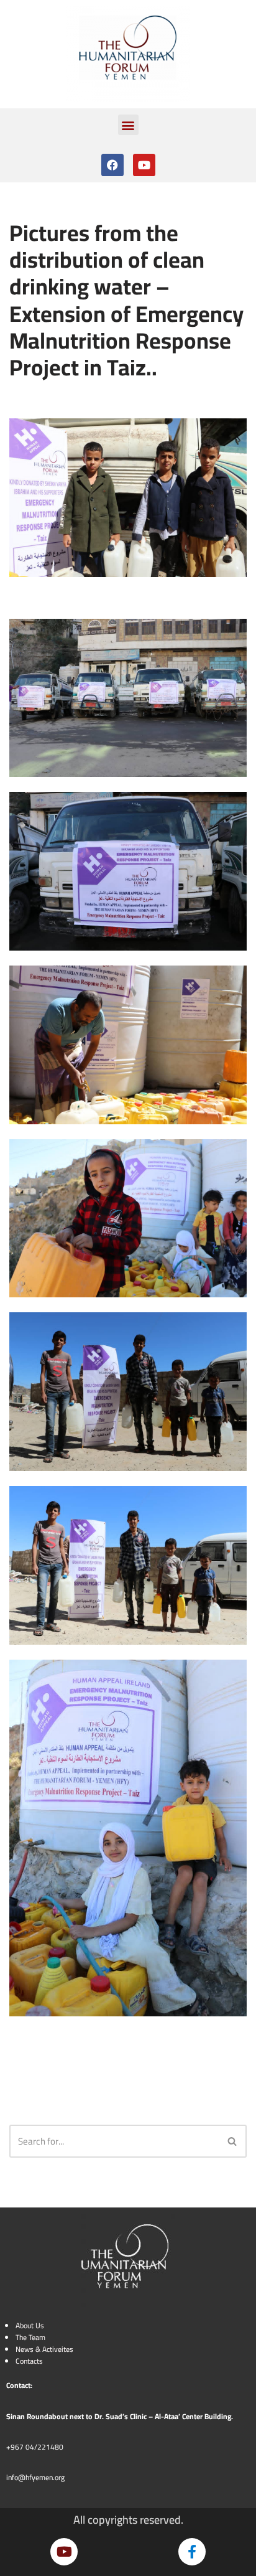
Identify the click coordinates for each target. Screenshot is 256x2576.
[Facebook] (112, 165)
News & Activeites (44, 2349)
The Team (30, 2337)
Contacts (29, 2361)
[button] (128, 125)
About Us (30, 2325)
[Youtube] (144, 165)
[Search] (233, 2141)
